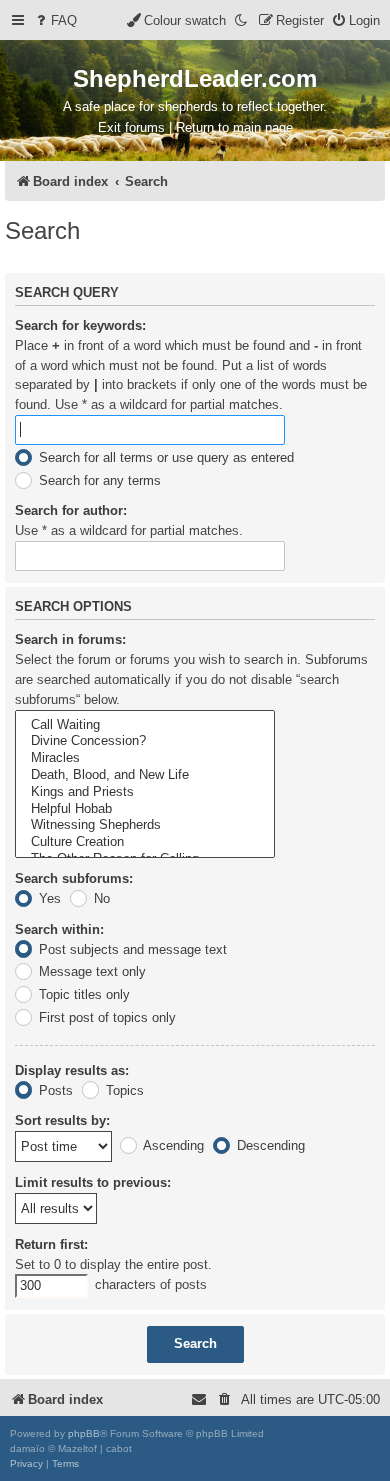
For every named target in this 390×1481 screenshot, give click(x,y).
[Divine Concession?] (145, 741)
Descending (269, 1145)
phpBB (84, 1433)
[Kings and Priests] (145, 792)
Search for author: (71, 510)
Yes (48, 898)
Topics (123, 1090)
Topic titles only (82, 994)
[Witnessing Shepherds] (145, 825)
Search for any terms (98, 480)
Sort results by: (62, 1120)
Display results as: (72, 1070)
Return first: (51, 1244)
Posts (54, 1090)
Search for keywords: (80, 325)
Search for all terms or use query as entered (164, 457)
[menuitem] (55, 20)
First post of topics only (105, 1017)
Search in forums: (70, 639)
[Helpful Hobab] (145, 809)
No (100, 898)
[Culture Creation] (145, 842)
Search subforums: (74, 878)
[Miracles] (145, 758)
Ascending (172, 1145)
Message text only (90, 971)
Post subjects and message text (131, 949)
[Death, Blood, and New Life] (145, 775)
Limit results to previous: (93, 1182)
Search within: (59, 929)
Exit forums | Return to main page (195, 127)
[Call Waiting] (145, 725)
